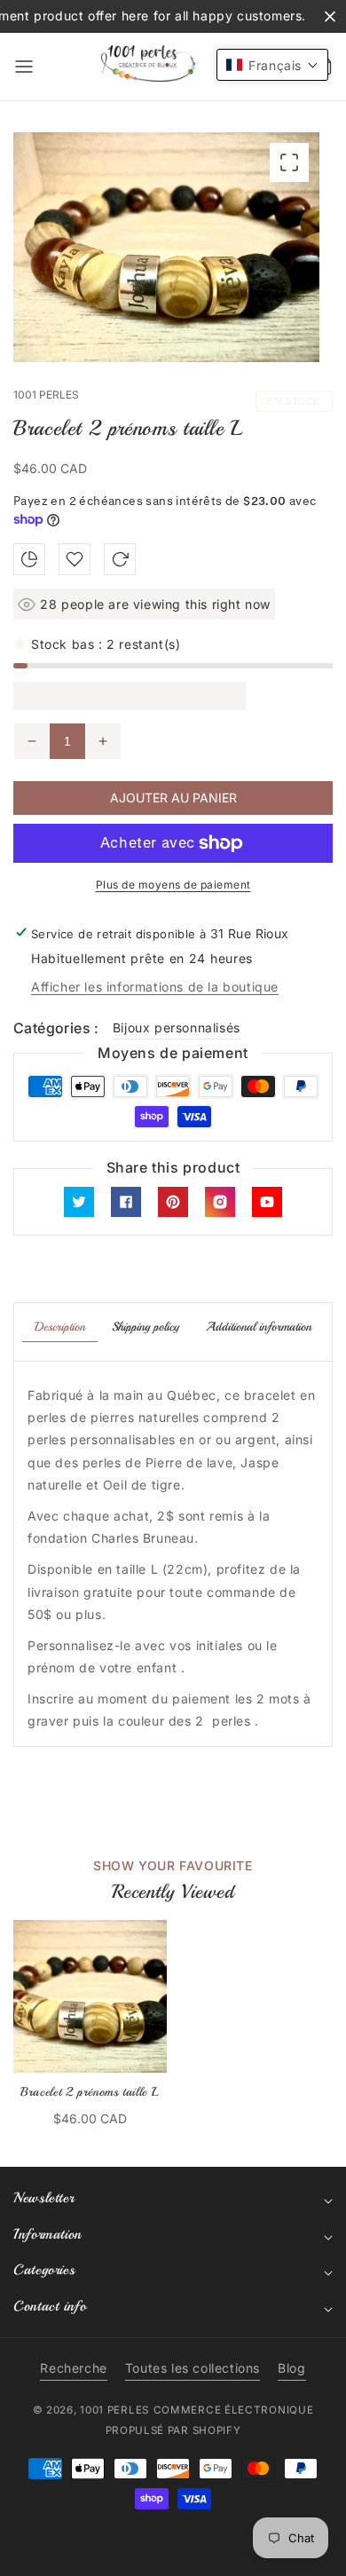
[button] (24, 67)
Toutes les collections (193, 2368)
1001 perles (114, 2410)
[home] (173, 2554)
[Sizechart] (29, 559)
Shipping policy (145, 1327)
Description (60, 1327)
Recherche (73, 2368)
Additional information (259, 1327)
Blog (291, 2368)
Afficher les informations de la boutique (155, 987)
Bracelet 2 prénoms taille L (90, 2092)
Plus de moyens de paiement (173, 885)
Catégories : (56, 1028)
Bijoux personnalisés (177, 1027)
